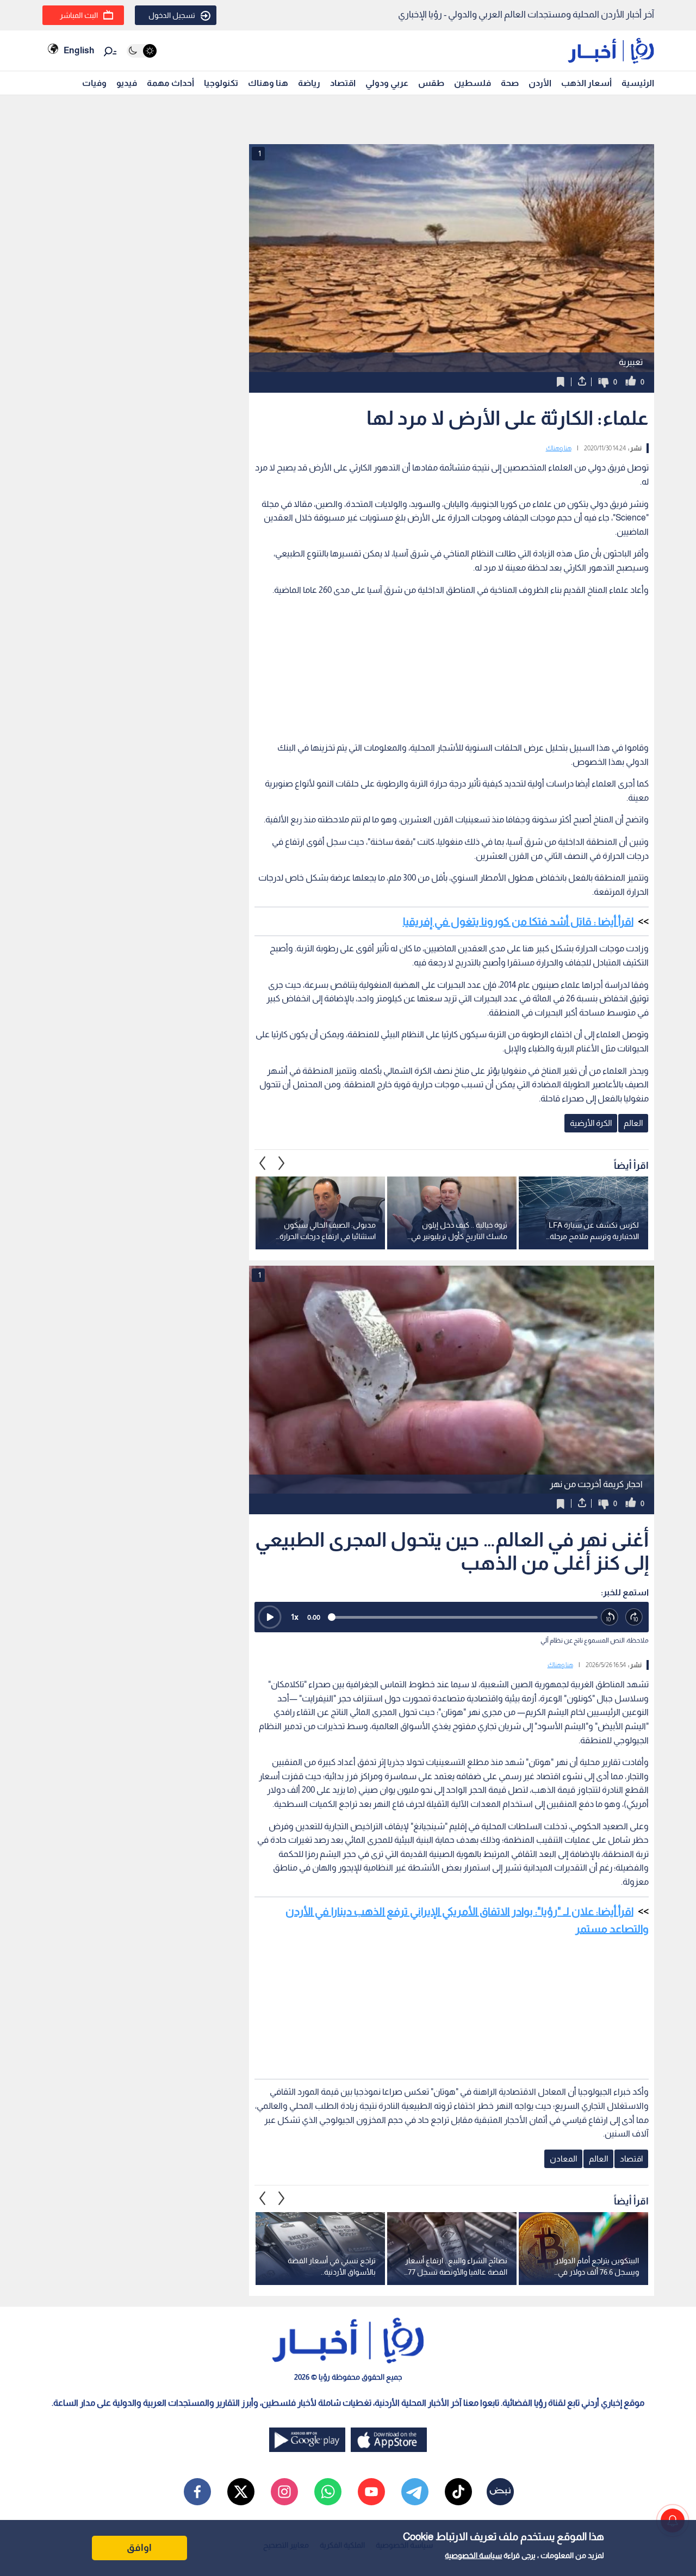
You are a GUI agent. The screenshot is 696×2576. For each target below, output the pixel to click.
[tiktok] (458, 2492)
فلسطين (473, 83)
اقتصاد (343, 83)
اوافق (139, 2548)
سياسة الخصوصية (473, 2555)
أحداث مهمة (170, 83)
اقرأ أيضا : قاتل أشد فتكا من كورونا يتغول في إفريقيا (518, 921)
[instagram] (284, 2492)
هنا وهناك (268, 83)
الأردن (540, 83)
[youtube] (371, 2492)
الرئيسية (638, 83)
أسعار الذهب (586, 83)
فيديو (127, 83)
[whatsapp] (328, 2492)
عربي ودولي (387, 83)
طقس (431, 83)
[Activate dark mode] (142, 51)
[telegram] (415, 2492)
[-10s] (610, 1617)
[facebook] (197, 2492)
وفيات (94, 83)
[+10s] (634, 1617)
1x (295, 1617)
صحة (510, 83)
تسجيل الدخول (172, 15)
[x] (241, 2492)
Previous (282, 1163)
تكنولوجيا (221, 83)
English (79, 50)
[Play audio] (270, 1617)
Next (263, 1163)
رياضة (309, 83)
